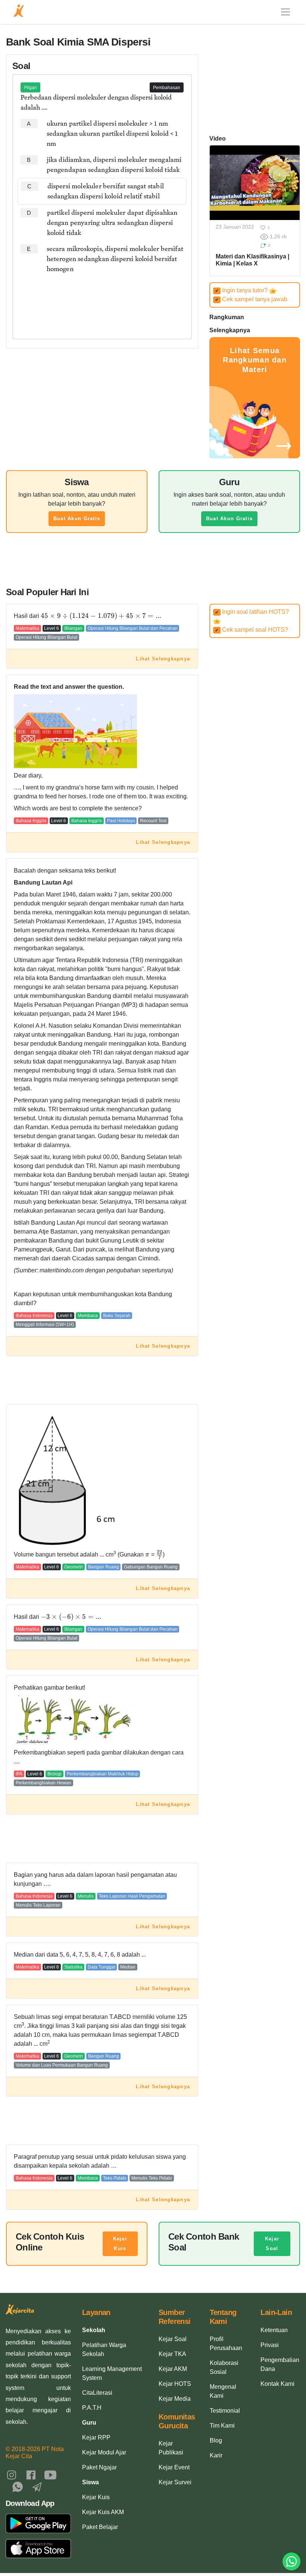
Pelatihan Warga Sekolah (104, 2349)
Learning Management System (112, 2373)
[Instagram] (12, 2474)
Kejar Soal (272, 2244)
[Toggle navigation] (285, 12)
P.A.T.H (92, 2408)
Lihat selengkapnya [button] (163, 659)
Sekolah (94, 2330)
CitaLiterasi (97, 2393)
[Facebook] (31, 2474)
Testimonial (225, 2411)
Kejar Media (175, 2399)
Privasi (270, 2345)
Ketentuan (274, 2330)
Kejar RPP (96, 2437)
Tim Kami (222, 2426)
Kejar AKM (173, 2369)
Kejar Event (174, 2467)
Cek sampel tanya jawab (251, 299)
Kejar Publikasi (171, 2448)
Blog (216, 2440)
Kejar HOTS (175, 2384)
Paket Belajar (100, 2527)
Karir (216, 2455)
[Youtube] (50, 2474)
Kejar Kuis (120, 2244)
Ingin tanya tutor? (242, 290)
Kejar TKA (172, 2354)
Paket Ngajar (99, 2467)
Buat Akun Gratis (77, 519)
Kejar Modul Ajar (104, 2452)
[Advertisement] (102, 300)
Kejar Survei (175, 2482)
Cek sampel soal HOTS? (252, 630)
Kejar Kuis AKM (103, 2512)
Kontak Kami (277, 2384)
